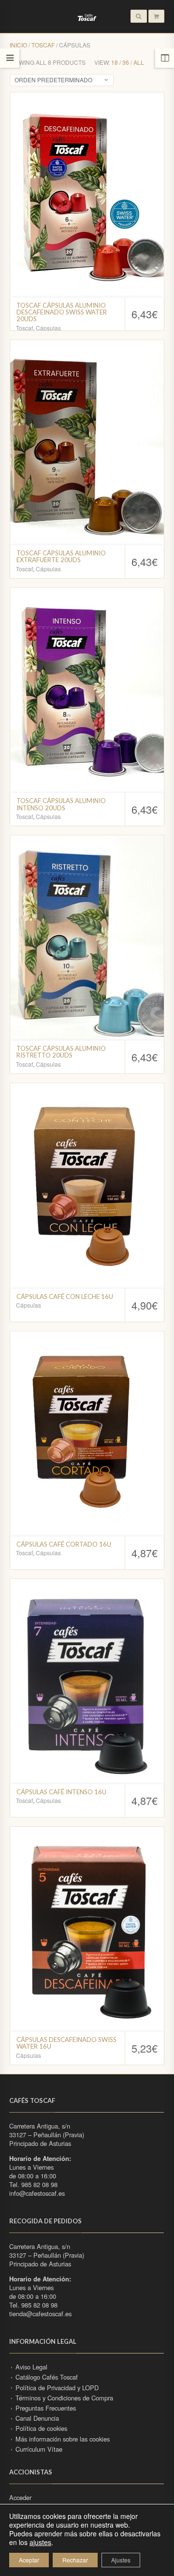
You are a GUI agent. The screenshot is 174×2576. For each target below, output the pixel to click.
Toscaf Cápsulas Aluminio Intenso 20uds (61, 804)
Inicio (18, 45)
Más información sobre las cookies (63, 2439)
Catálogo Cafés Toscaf (47, 2377)
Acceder (20, 2497)
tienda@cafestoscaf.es (40, 2314)
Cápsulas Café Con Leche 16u (65, 1296)
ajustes (40, 2542)
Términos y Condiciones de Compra (64, 2398)
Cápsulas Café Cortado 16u (64, 1544)
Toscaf (43, 45)
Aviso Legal (31, 2367)
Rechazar (75, 2560)
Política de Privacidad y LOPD (57, 2388)
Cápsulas (48, 328)
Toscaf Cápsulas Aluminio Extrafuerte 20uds (61, 556)
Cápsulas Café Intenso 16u (61, 1792)
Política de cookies (41, 2428)
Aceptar (29, 2560)
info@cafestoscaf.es (37, 2193)
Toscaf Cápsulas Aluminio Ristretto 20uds (61, 1052)
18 (115, 62)
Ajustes (121, 2560)
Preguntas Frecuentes (46, 2408)
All (139, 62)
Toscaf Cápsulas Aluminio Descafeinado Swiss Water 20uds (62, 312)
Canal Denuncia (37, 2418)
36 (126, 62)
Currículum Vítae (39, 2449)
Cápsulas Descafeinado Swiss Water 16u (66, 2043)
